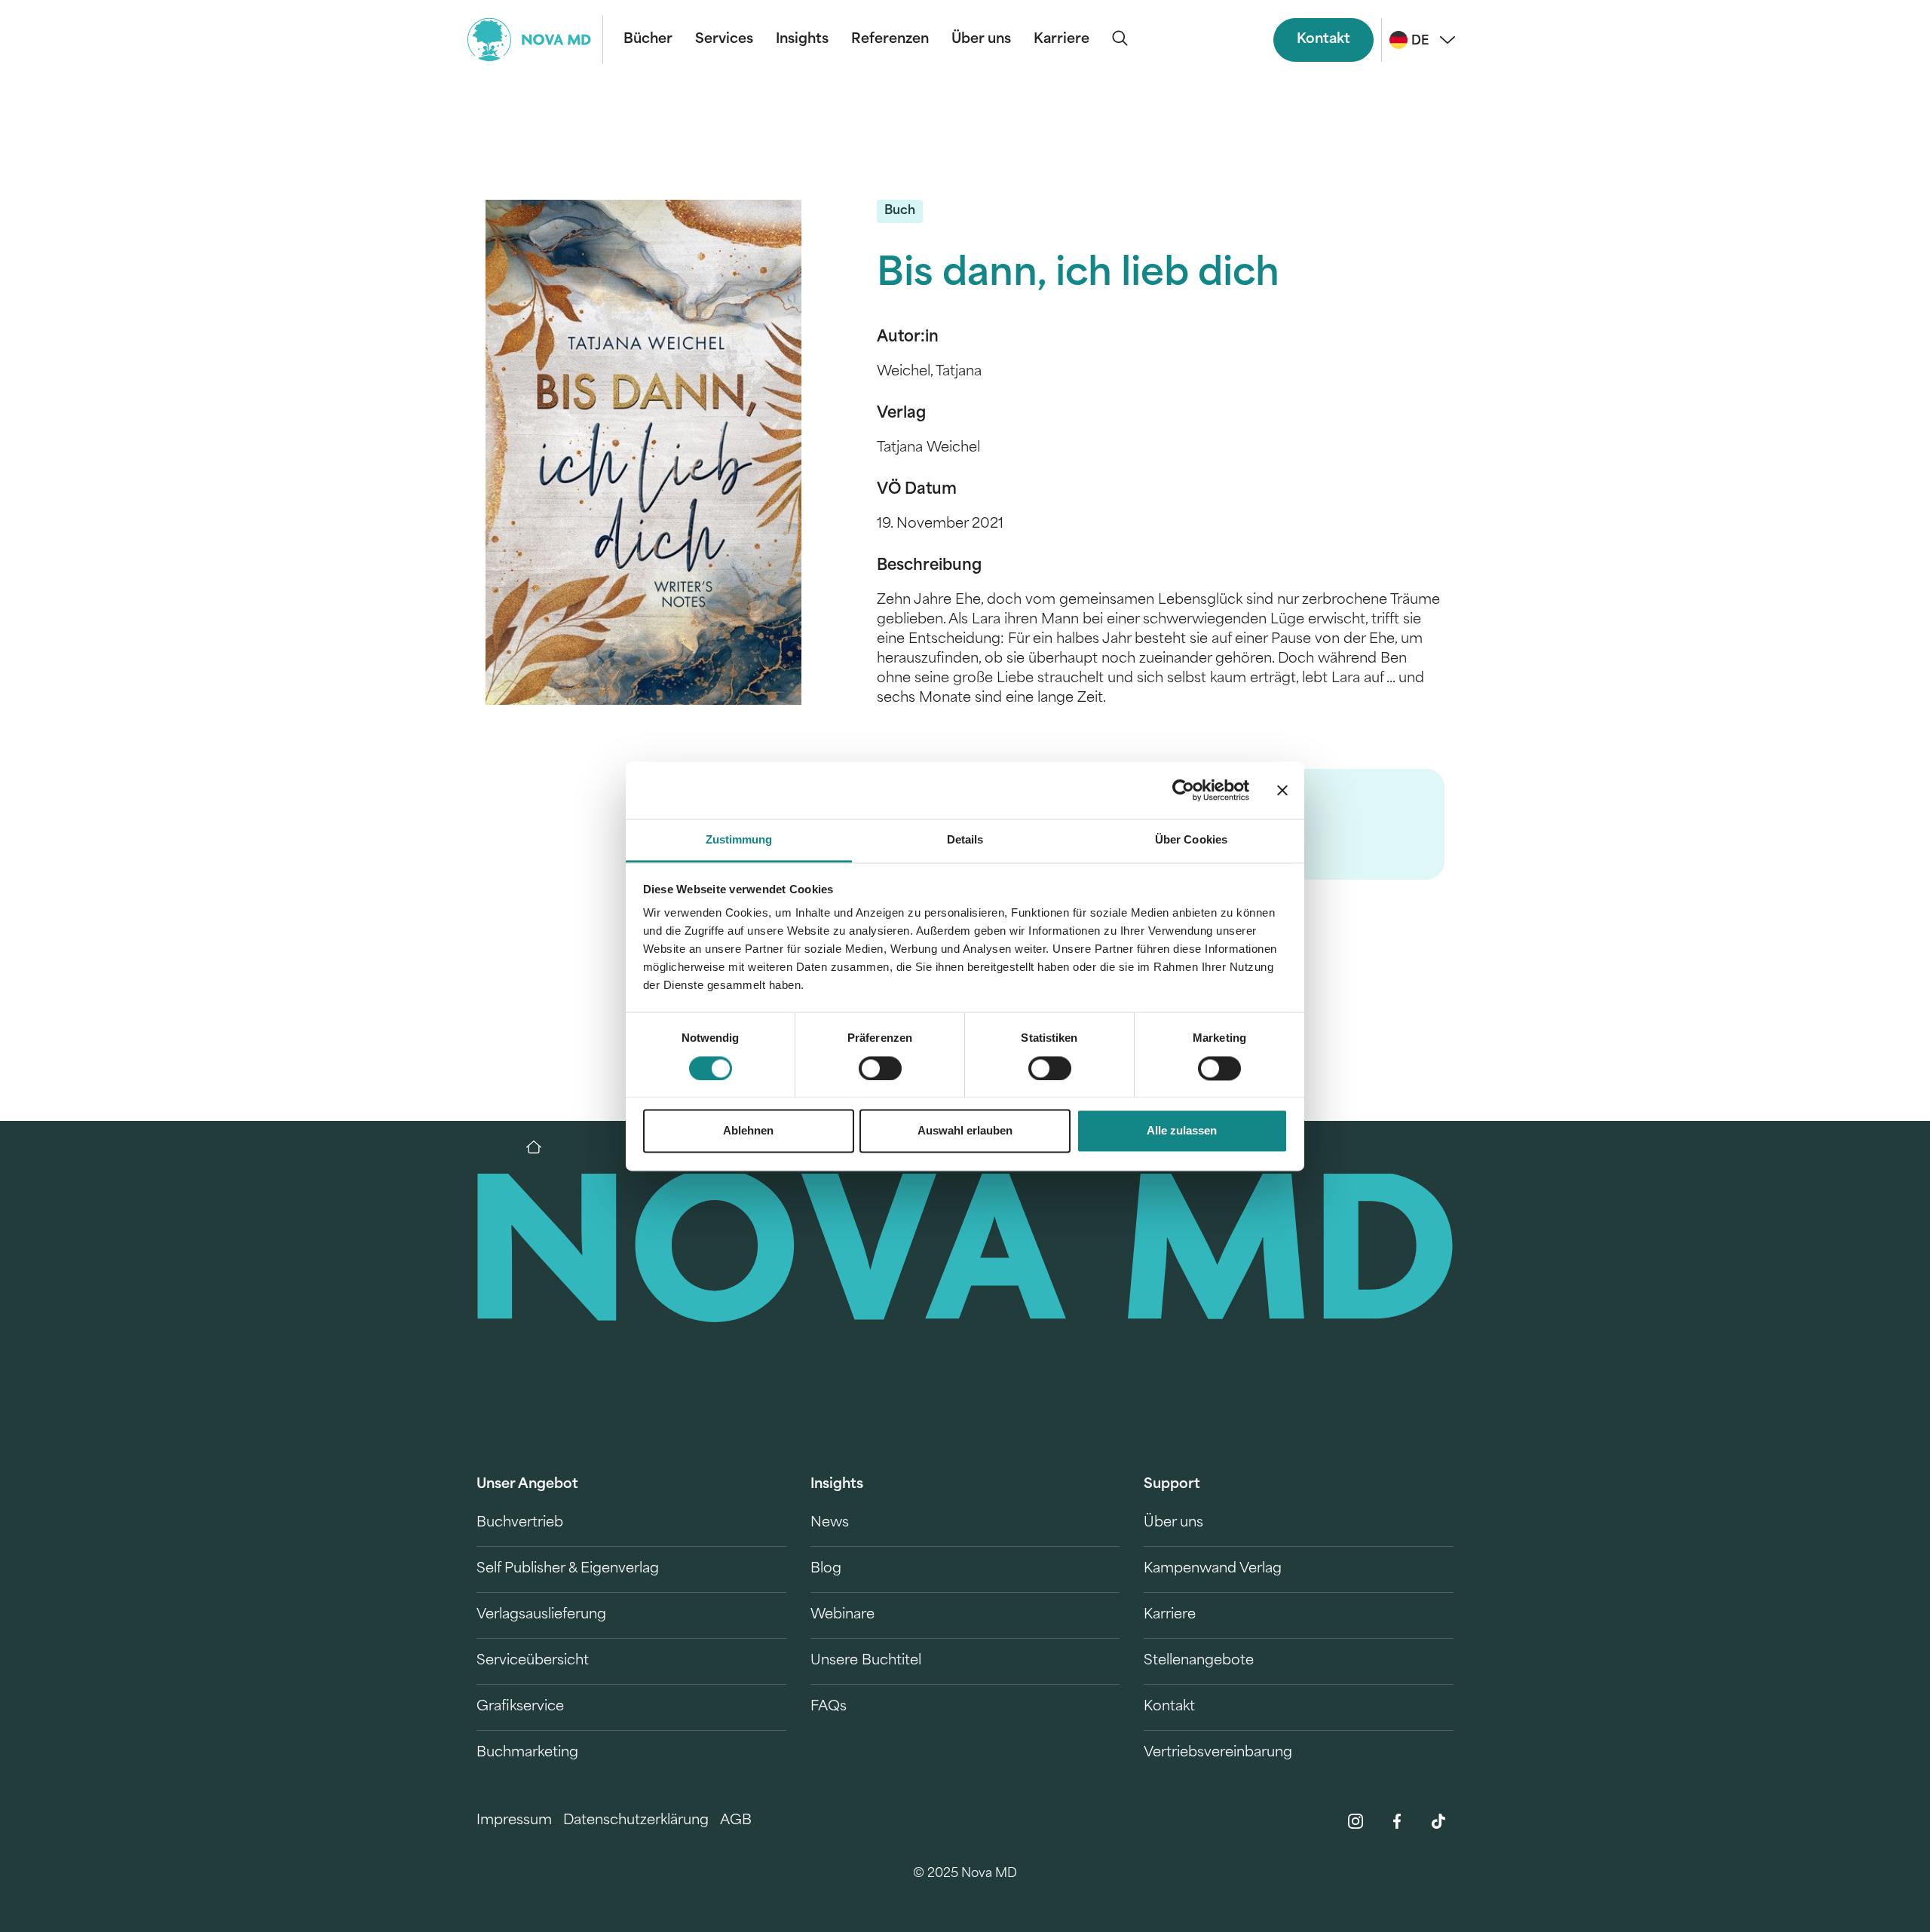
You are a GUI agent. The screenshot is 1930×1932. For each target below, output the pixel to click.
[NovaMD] (541, 1147)
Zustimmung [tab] (739, 840)
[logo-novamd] (535, 40)
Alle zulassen (1182, 1131)
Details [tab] (965, 840)
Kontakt (1323, 40)
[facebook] (1397, 1821)
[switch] (880, 1068)
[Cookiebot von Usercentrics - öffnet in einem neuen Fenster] (1183, 790)
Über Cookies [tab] (1191, 840)
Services (724, 40)
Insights (802, 40)
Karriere (1061, 40)
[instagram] (1356, 1821)
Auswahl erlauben (965, 1131)
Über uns (981, 40)
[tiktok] (1438, 1821)
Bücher (648, 40)
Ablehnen (748, 1131)
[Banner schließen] (1282, 790)
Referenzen (890, 40)
